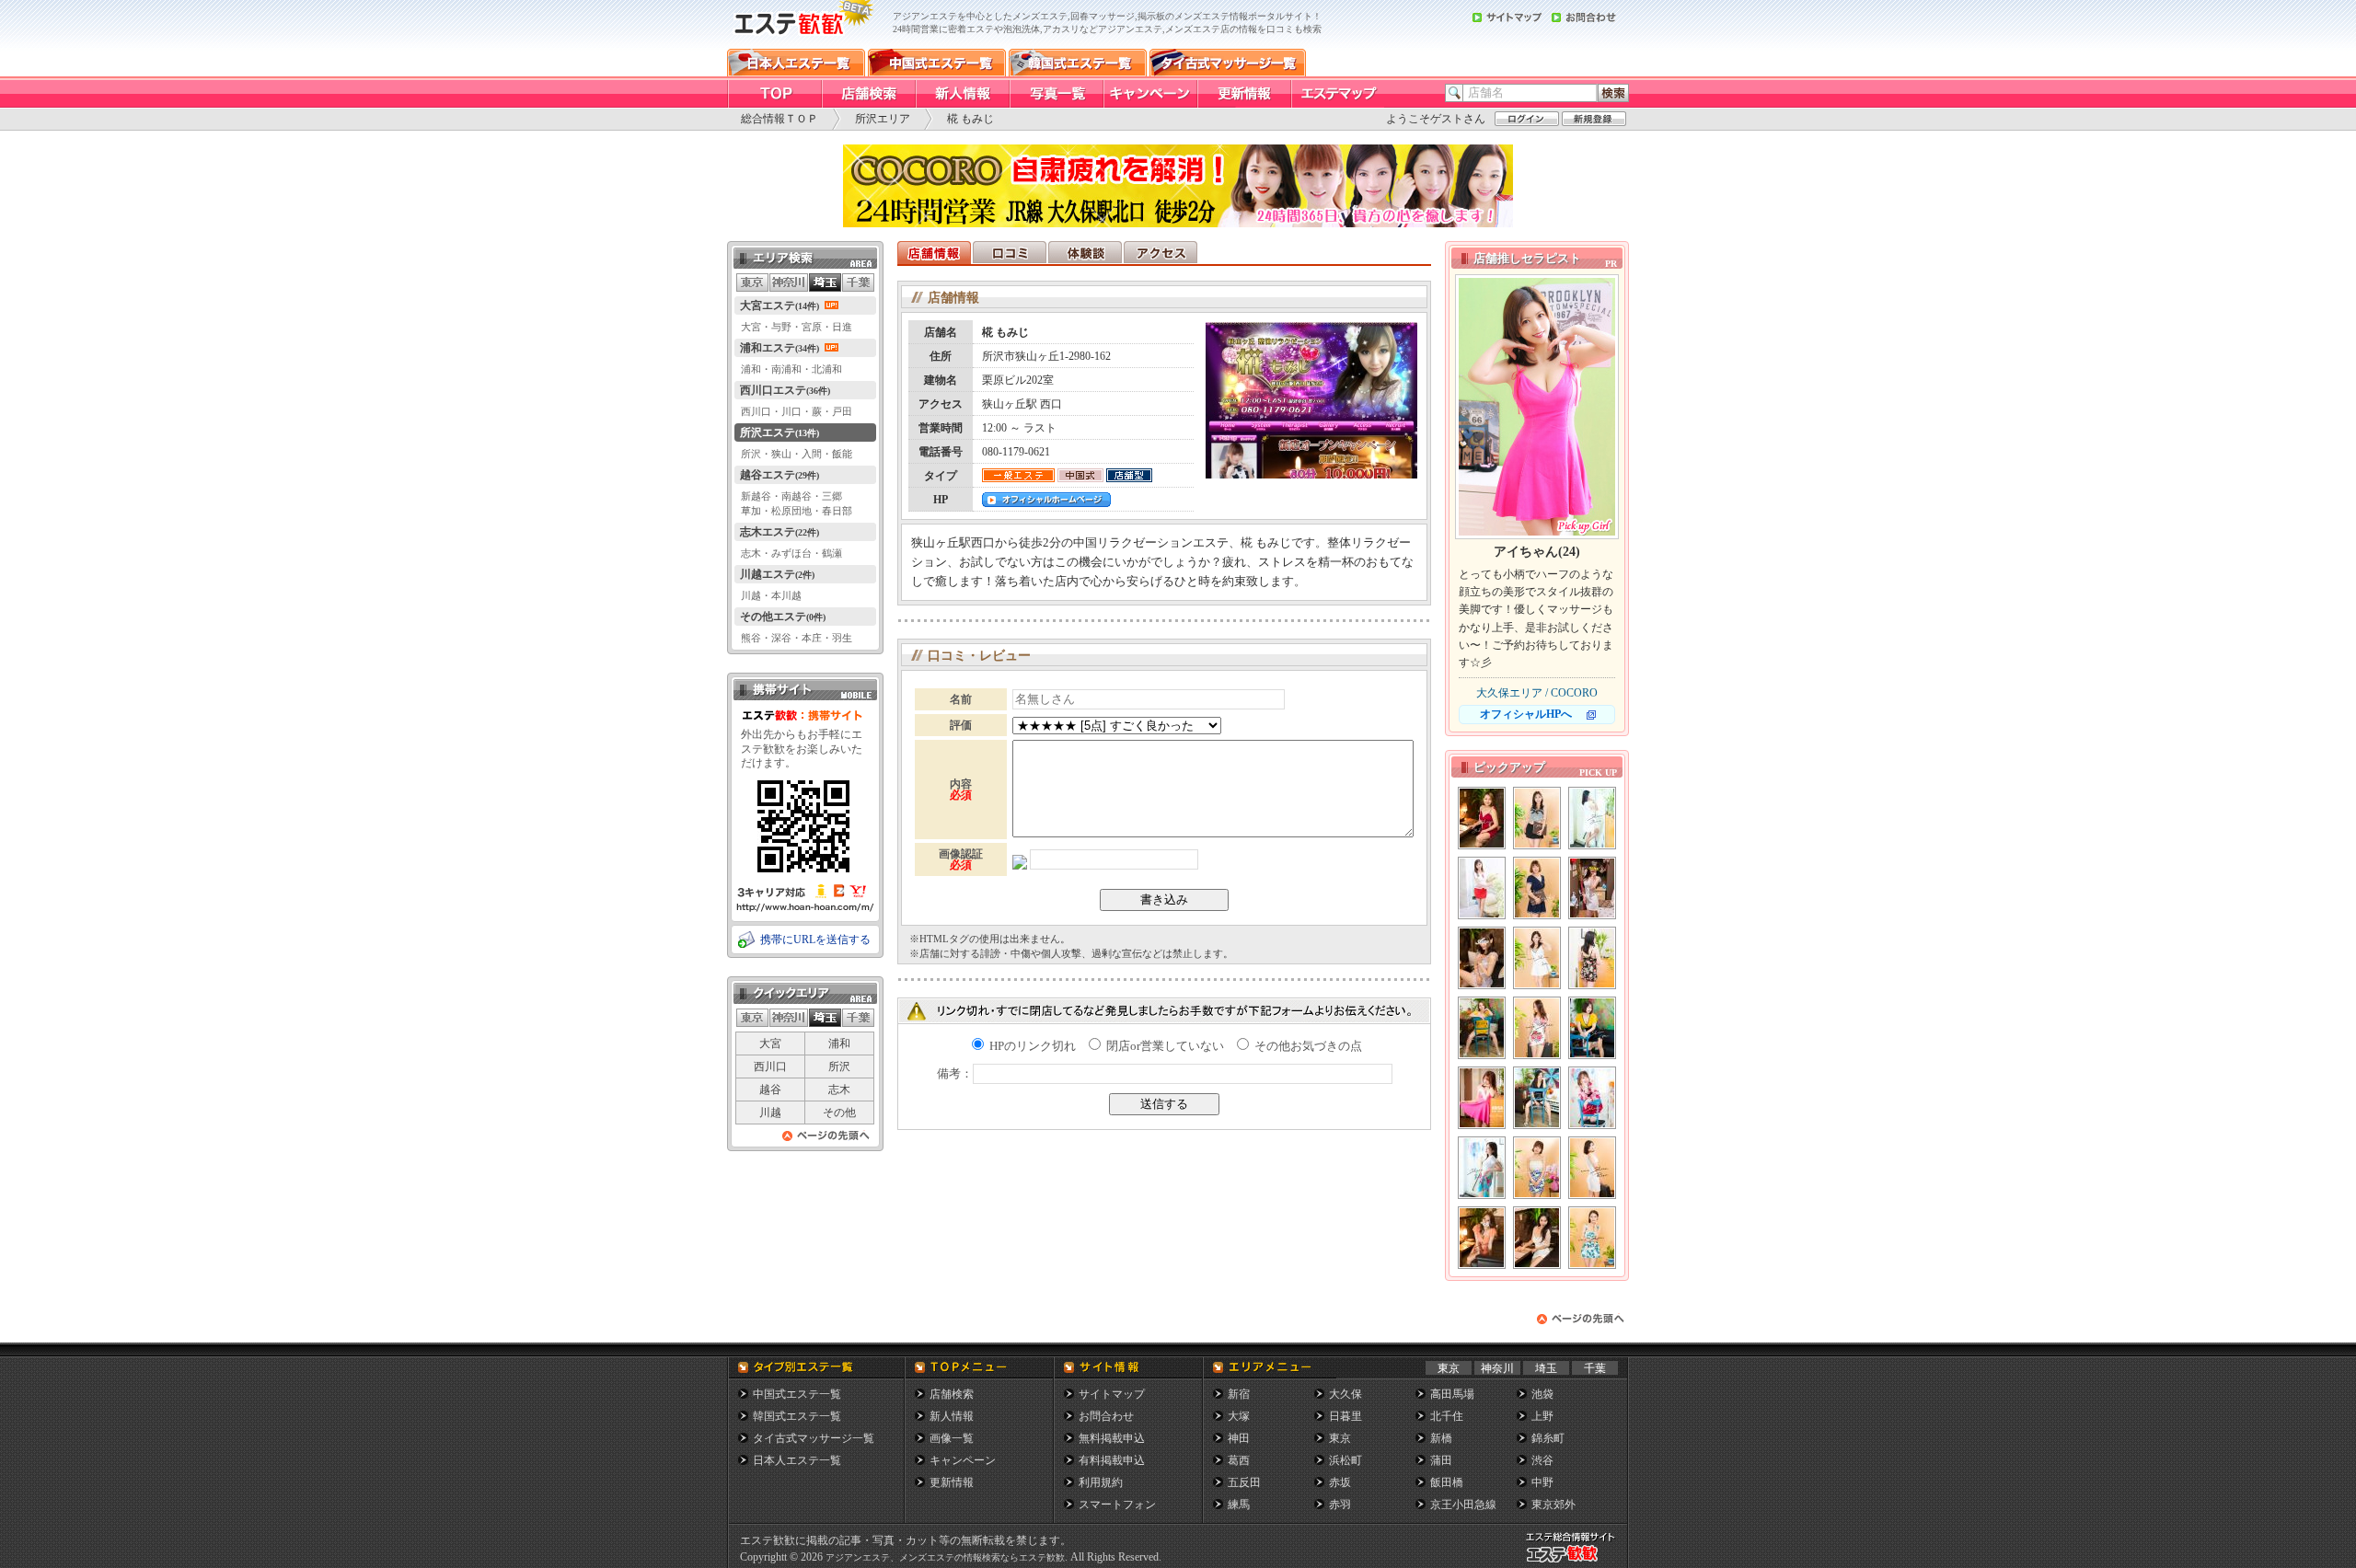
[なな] (1592, 1238)
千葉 (1595, 1368)
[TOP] (774, 94)
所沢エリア (883, 119)
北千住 (1447, 1416)
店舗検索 (952, 1394)
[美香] (1592, 958)
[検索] (1613, 93)
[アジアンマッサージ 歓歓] (801, 44)
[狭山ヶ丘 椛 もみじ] (1311, 473)
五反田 (1244, 1482)
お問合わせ (1106, 1416)
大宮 (770, 1043)
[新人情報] (962, 94)
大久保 (1345, 1394)
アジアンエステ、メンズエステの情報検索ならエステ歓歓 (945, 1557)
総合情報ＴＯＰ (780, 119)
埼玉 (1546, 1368)
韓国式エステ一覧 (797, 1416)
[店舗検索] (868, 94)
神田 (1239, 1438)
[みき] (1592, 888)
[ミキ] (1482, 888)
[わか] (1537, 958)
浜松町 (1345, 1460)
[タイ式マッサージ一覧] (1228, 63)
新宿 (1239, 1394)
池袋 (1542, 1394)
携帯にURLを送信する (815, 940)
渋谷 (1542, 1460)
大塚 (1239, 1416)
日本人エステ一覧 (797, 1460)
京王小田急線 (1463, 1505)
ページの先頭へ (826, 1141)
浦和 (839, 1043)
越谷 (770, 1090)
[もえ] (1592, 1028)
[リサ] (1592, 1168)
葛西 (1239, 1460)
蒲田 (1441, 1460)
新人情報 (952, 1416)
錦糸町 (1548, 1438)
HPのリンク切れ (1031, 1046)
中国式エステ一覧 (797, 1394)
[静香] (1537, 888)
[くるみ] (1537, 1168)
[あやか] (1537, 1098)
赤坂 (1340, 1482)
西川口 (770, 1066)
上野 (1542, 1416)
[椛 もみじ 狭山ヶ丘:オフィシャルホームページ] (1046, 502)
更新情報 (952, 1482)
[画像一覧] (1056, 94)
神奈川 (1497, 1368)
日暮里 (1345, 1416)
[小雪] (1482, 1238)
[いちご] (1482, 1168)
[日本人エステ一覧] (796, 63)
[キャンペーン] (1149, 94)
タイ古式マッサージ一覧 (814, 1438)
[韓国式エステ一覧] (1078, 63)
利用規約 (1101, 1482)
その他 (839, 1113)
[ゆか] (1482, 818)
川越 (770, 1113)
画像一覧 (952, 1438)
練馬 (1239, 1505)
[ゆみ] (1592, 818)
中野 (1542, 1482)
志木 (839, 1090)
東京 (1449, 1368)
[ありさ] (1482, 958)
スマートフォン (1117, 1505)
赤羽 (1340, 1505)
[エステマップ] (1337, 94)
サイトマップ (1112, 1394)
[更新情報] (1243, 94)
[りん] (1537, 1028)
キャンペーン (963, 1460)
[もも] (1537, 818)
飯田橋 (1447, 1482)
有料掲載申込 (1112, 1460)
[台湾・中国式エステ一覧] (937, 63)
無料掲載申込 (1112, 1438)
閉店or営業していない (1164, 1046)
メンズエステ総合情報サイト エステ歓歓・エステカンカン (1575, 1562)
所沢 (839, 1066)
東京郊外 (1553, 1505)
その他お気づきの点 (1307, 1046)
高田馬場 (1452, 1394)
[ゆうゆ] (1537, 1238)
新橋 (1441, 1438)
